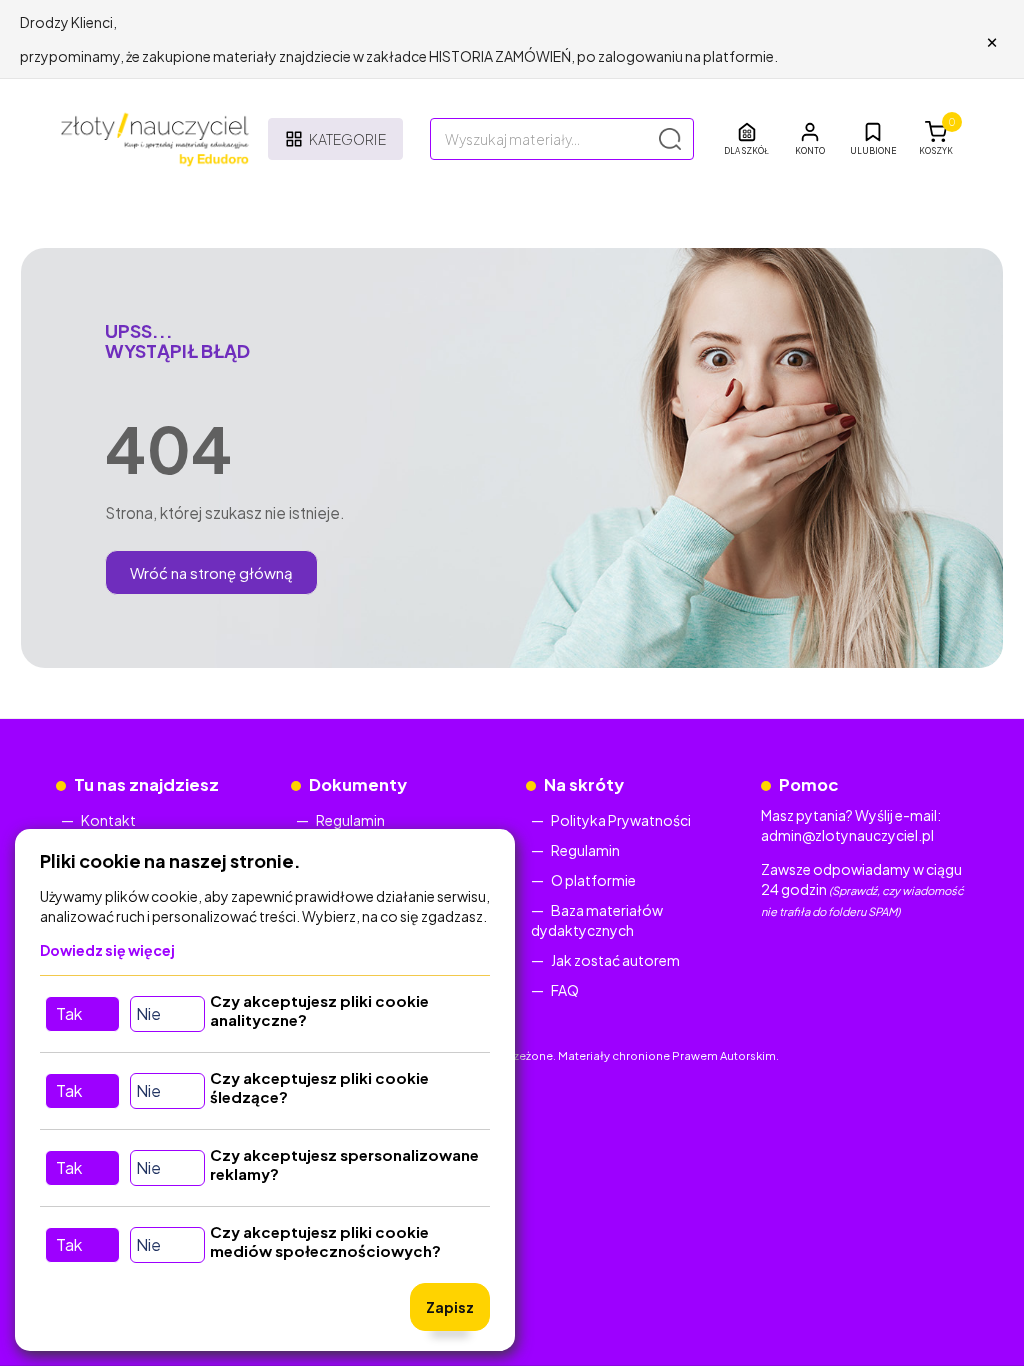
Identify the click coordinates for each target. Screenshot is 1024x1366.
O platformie (593, 880)
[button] (810, 139)
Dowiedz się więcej (107, 950)
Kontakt (108, 820)
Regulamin (350, 820)
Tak (69, 1013)
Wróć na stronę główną (211, 572)
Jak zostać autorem (615, 960)
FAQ (565, 990)
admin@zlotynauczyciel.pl (847, 835)
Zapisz (450, 1307)
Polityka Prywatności (621, 820)
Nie (148, 1013)
